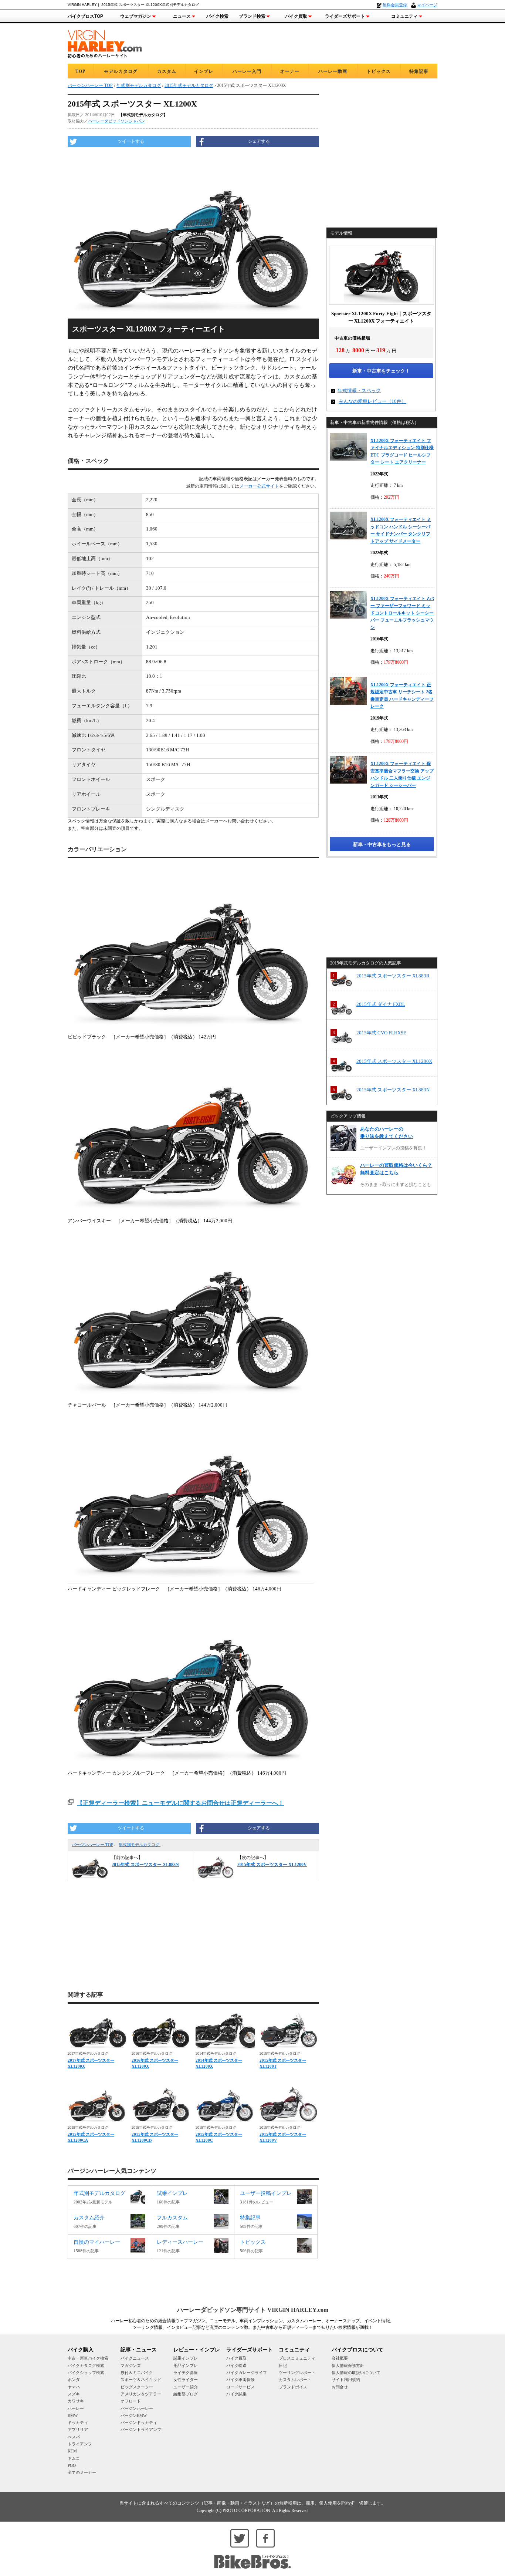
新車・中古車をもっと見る (382, 844)
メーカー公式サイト (259, 486)
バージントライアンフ (141, 2429)
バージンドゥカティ (139, 2422)
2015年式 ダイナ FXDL (381, 1004)
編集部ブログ (186, 2394)
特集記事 (419, 71)
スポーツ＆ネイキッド (141, 2380)
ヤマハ (74, 2387)
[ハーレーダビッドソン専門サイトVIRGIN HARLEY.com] (105, 43)
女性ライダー (186, 2380)
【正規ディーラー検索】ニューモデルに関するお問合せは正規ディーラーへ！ (180, 1803)
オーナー (290, 71)
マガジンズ (131, 2365)
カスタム (167, 71)
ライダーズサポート (345, 16)
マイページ (427, 5)
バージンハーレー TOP (92, 1845)
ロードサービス (240, 2387)
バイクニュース (135, 2358)
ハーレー (76, 2408)
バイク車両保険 (240, 2380)
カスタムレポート (295, 2380)
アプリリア (78, 2429)
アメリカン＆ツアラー (141, 2394)
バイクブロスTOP (85, 16)
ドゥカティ (78, 2422)
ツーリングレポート (297, 2373)
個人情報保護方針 (348, 2365)
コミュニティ (404, 16)
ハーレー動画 (333, 71)
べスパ (74, 2437)
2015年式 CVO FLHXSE (381, 1033)
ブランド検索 (252, 16)
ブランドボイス (293, 2387)
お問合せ (340, 2387)
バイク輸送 (236, 2365)
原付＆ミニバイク (137, 2373)
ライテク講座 (186, 2373)
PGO (72, 2465)
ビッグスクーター (137, 2387)
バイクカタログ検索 (86, 2365)
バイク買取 (296, 16)
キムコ (74, 2458)
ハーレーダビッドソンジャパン (116, 121)
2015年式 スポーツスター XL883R (393, 976)
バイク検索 (217, 16)
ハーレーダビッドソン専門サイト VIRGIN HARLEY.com (253, 2310)
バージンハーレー (137, 2408)
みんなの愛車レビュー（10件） (372, 401)
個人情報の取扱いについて (356, 2373)
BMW (73, 2415)
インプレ (204, 71)
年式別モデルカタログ (140, 1845)
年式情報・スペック (359, 390)
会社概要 (340, 2358)
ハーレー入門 (247, 71)
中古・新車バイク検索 (88, 2358)
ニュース (182, 16)
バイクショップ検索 (86, 2373)
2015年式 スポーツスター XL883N (393, 1090)
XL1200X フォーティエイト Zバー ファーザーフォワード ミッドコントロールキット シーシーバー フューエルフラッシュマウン (402, 613)
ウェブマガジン (136, 16)
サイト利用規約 (346, 2380)
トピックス (379, 71)
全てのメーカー (82, 2472)
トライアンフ (80, 2444)
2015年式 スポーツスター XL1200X (394, 1061)
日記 (283, 2365)
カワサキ (76, 2401)
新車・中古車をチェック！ (381, 371)
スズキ (74, 2394)
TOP (80, 71)
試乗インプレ (186, 2358)
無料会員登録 (395, 5)
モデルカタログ (121, 71)
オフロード (131, 2401)
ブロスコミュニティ (297, 2358)
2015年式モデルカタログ (189, 85)
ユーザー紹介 (186, 2387)
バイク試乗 (236, 2394)
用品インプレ (186, 2365)
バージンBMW (134, 2415)
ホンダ (74, 2380)
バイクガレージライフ (247, 2373)
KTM (72, 2451)
